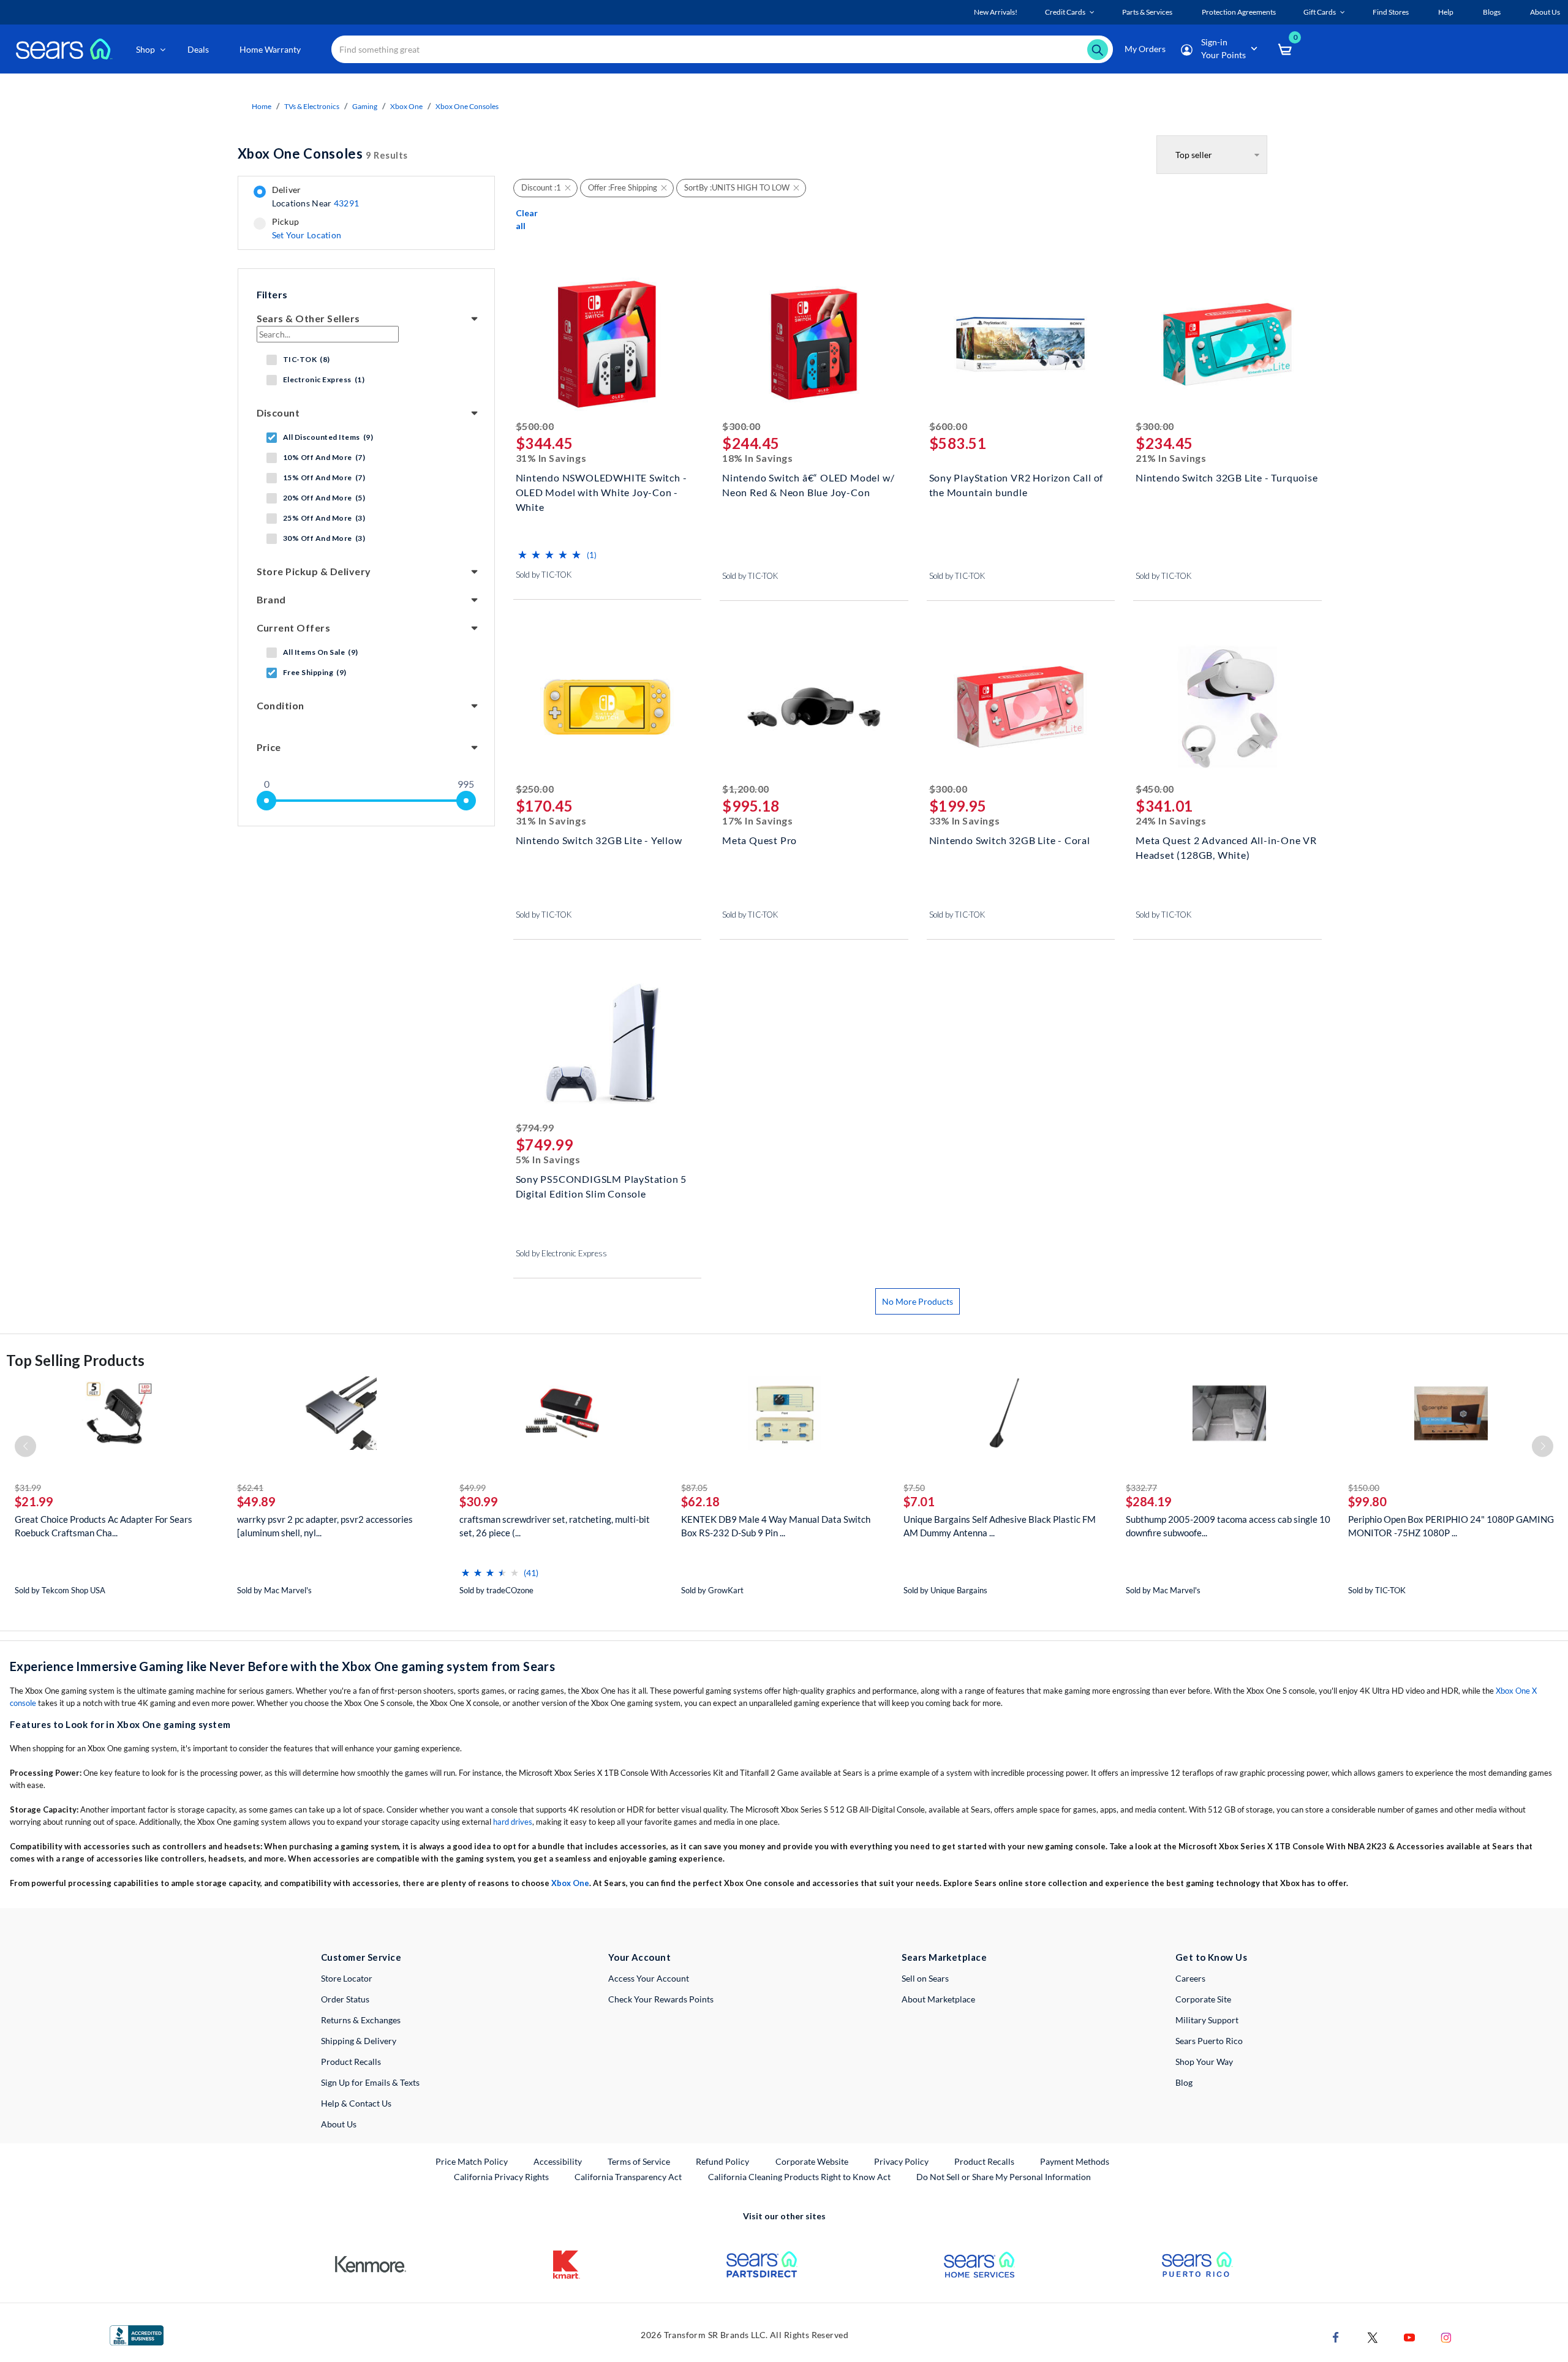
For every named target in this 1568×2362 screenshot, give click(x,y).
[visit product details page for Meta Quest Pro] (814, 708)
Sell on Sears (925, 1978)
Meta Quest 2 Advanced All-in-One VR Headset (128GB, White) (1226, 847)
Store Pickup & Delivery (314, 571)
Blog (1184, 2082)
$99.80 (1367, 1501)
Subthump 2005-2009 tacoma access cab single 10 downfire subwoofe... (1228, 1526)
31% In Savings (551, 458)
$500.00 (535, 426)
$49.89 (256, 1501)
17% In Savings (758, 821)
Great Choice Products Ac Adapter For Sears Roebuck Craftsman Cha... (104, 1526)
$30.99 (479, 1501)
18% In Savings (758, 458)
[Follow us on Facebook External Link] (1336, 2337)
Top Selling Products (75, 1360)
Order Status (345, 1999)
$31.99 (28, 1488)
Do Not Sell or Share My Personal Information (1004, 2177)
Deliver (316, 197)
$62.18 (700, 1501)
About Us (339, 2124)
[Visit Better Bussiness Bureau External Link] (137, 2334)
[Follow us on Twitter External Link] (1373, 2337)
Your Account (639, 1957)
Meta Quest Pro (759, 840)
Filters (272, 294)
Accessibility (558, 2161)
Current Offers (294, 628)
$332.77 (1141, 1488)
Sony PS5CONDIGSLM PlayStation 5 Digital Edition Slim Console (601, 1186)
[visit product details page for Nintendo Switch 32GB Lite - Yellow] (608, 708)
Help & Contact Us (356, 2103)
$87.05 (694, 1488)
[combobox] (722, 49)
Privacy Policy (901, 2161)
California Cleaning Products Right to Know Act (799, 2177)
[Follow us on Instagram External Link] (1446, 2337)
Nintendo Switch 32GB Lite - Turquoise (1227, 477)
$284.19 (1149, 1501)
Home (262, 106)
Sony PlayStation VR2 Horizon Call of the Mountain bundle (1016, 485)
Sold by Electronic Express (561, 1253)
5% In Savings (548, 1159)
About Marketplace (938, 1999)
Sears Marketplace (944, 1957)
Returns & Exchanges (361, 2020)
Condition (281, 705)
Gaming (365, 106)
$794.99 (535, 1127)
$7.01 (919, 1501)
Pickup (307, 228)
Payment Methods (1075, 2161)
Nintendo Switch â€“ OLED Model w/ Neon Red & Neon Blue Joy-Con (808, 485)
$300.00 (741, 426)
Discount (278, 413)
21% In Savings (1171, 458)
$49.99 (473, 1488)
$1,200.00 (746, 789)
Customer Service (361, 1957)
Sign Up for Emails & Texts (370, 2082)
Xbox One (406, 106)
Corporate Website (812, 2161)
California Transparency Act (628, 2177)
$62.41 (250, 1488)
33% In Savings (965, 821)
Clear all (527, 219)
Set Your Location (307, 235)
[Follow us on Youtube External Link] (1409, 2337)
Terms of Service (639, 2161)
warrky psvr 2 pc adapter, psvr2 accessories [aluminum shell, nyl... (325, 1526)
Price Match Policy (472, 2161)
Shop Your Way (1204, 2062)
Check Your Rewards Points (661, 1999)
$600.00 (948, 426)
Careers (1190, 1978)
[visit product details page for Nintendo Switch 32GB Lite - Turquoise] (1227, 346)
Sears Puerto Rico (1209, 2041)
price (269, 747)
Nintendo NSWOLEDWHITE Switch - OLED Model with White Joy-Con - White (601, 491)
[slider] (266, 801)
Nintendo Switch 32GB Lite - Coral (1010, 840)
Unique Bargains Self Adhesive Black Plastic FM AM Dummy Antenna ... (1000, 1526)
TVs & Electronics (312, 106)
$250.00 (535, 789)
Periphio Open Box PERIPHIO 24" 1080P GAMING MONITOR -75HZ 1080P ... (1451, 1526)
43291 (346, 203)
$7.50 (914, 1488)
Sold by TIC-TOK (544, 575)
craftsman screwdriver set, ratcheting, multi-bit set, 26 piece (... (555, 1526)
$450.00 (1155, 789)
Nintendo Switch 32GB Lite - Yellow (599, 840)
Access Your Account (649, 1978)
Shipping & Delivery (359, 2041)
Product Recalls (351, 2062)
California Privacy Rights (501, 2177)
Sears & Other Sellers (308, 318)
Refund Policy (722, 2161)
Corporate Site (1203, 1999)
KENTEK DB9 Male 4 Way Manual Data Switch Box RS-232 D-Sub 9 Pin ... (776, 1526)
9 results (323, 153)
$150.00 (1364, 1488)
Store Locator (347, 1978)
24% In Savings (1171, 821)
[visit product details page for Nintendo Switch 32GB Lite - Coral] (1021, 708)
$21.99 (34, 1501)
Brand (271, 599)
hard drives (513, 1822)
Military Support (1207, 2020)
